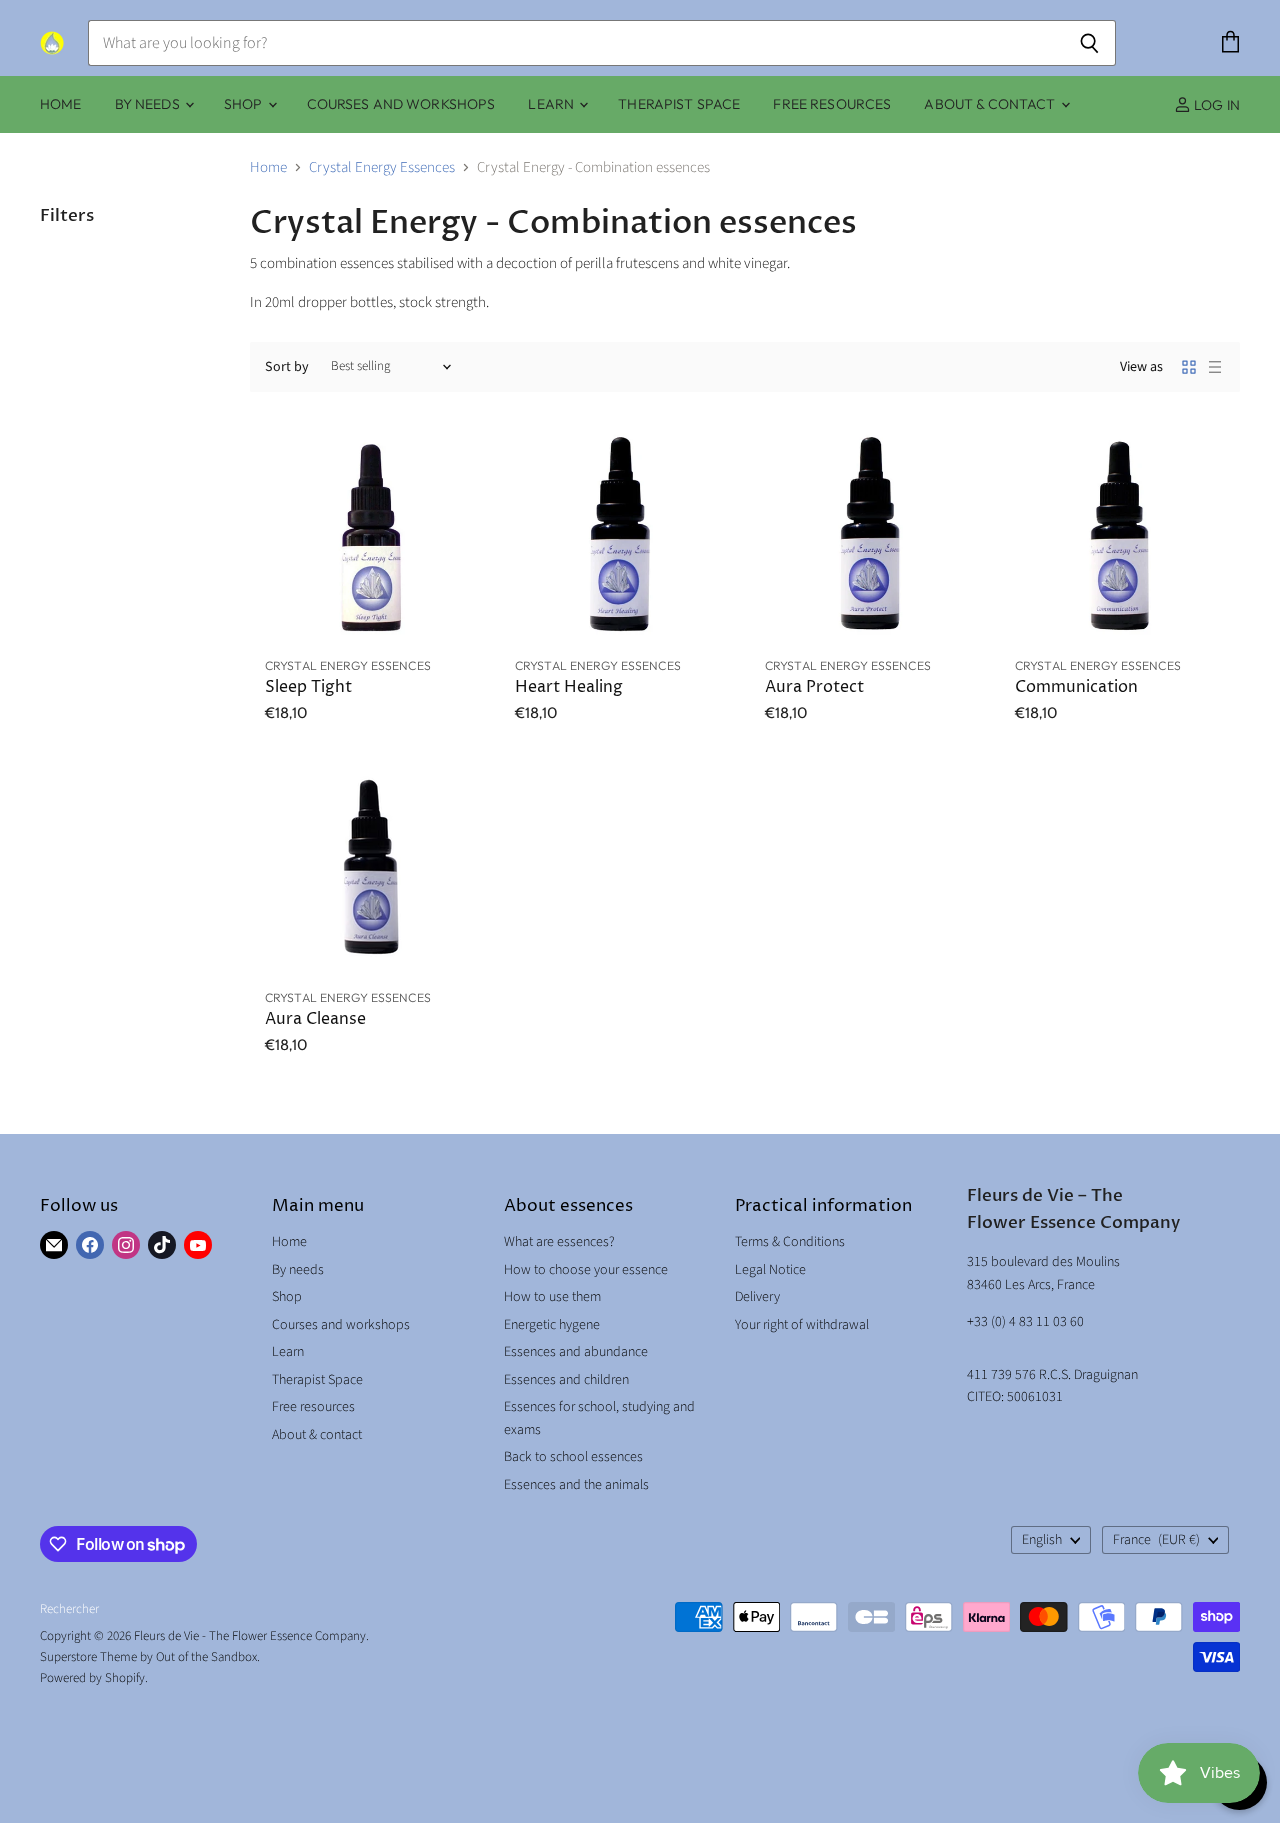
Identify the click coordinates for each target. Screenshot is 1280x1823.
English (1042, 1540)
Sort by (287, 367)
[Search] (1089, 43)
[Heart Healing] (620, 538)
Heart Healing (569, 687)
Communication (1076, 687)
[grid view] (1189, 367)
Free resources (832, 104)
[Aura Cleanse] (370, 870)
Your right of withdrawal (802, 1325)
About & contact (991, 104)
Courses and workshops (401, 104)
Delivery (757, 1297)
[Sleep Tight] (370, 538)
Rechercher (69, 1609)
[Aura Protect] (870, 538)
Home (61, 104)
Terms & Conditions (790, 1242)
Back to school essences (573, 1457)
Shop (245, 104)
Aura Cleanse (315, 1019)
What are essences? (559, 1242)
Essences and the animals (576, 1485)
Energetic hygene (552, 1325)
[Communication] (1120, 538)
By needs (149, 104)
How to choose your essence (586, 1270)
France (1156, 1540)
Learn (552, 104)
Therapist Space (679, 104)
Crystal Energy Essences (382, 167)
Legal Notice (770, 1270)
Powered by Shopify (92, 1678)
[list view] (1215, 367)
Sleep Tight (308, 687)
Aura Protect (814, 687)
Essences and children (566, 1380)
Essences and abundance (576, 1352)
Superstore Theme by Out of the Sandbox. (150, 1657)
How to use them (552, 1297)
